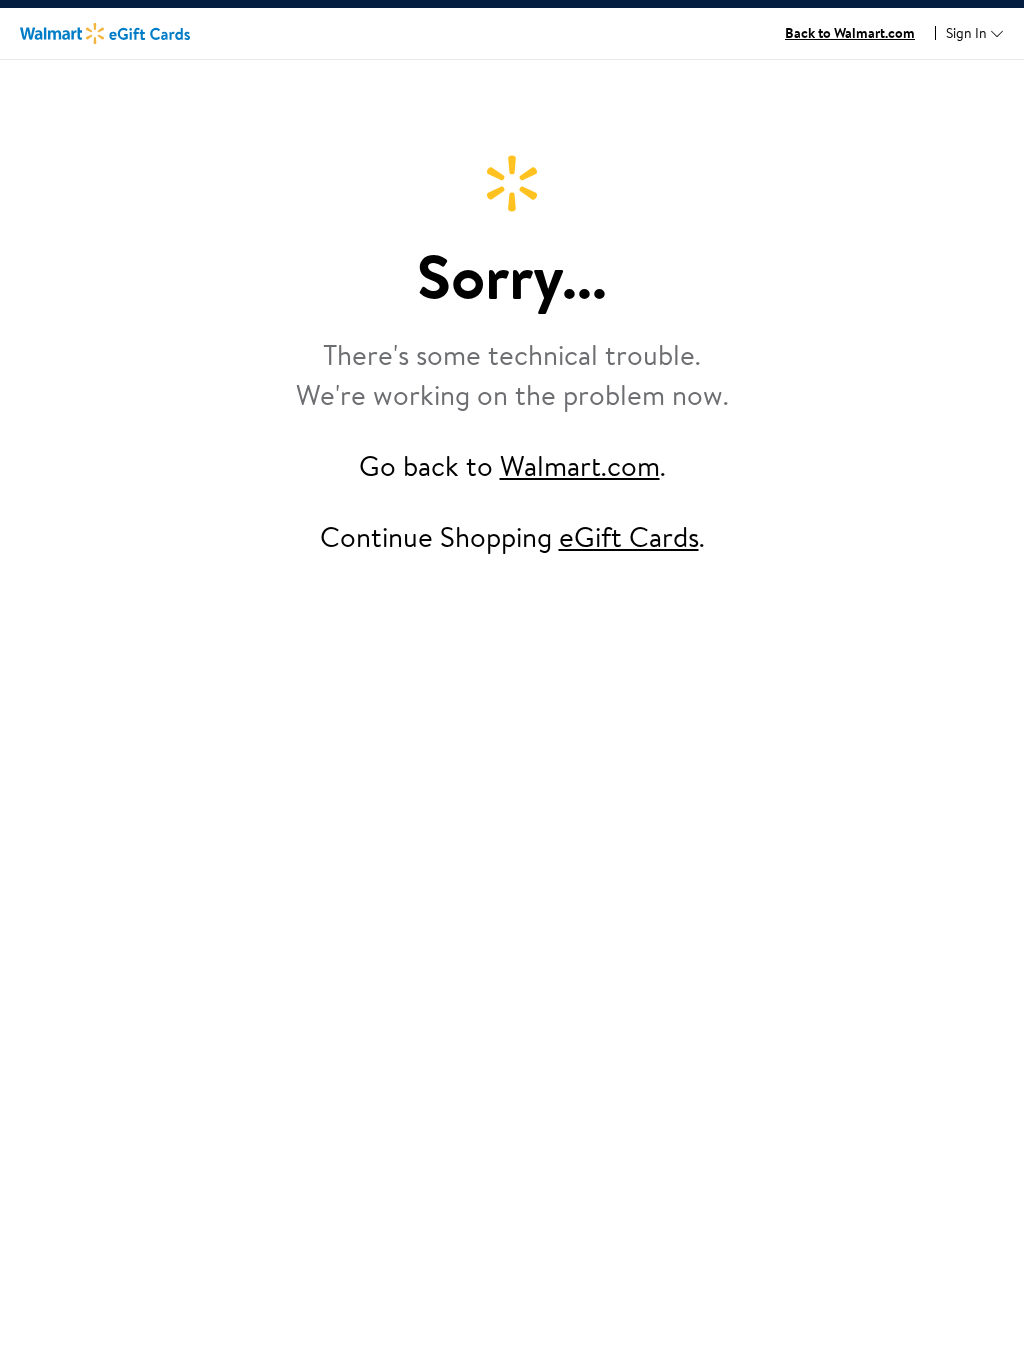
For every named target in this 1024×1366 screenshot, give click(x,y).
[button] (975, 34)
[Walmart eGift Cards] (105, 33)
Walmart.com (580, 465)
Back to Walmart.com (850, 33)
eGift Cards (629, 536)
